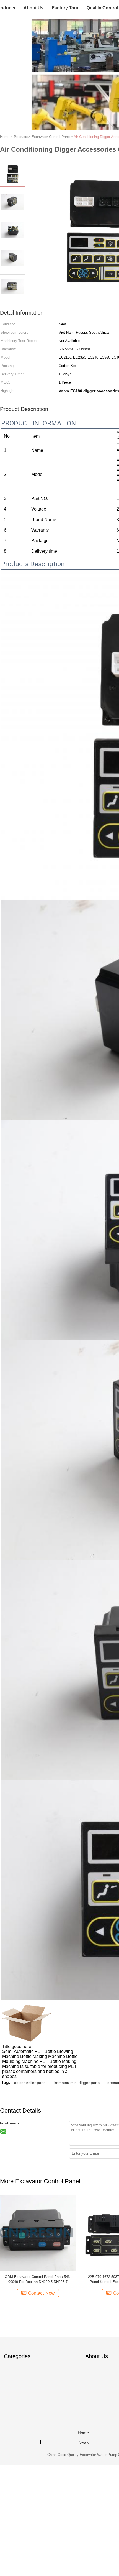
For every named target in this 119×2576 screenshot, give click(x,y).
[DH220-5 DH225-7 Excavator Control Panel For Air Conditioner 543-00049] (38, 2232)
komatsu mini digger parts (77, 2083)
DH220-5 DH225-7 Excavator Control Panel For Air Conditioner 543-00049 (38, 2279)
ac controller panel (30, 2083)
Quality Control (102, 8)
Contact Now (41, 2293)
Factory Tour (65, 8)
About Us (33, 8)
